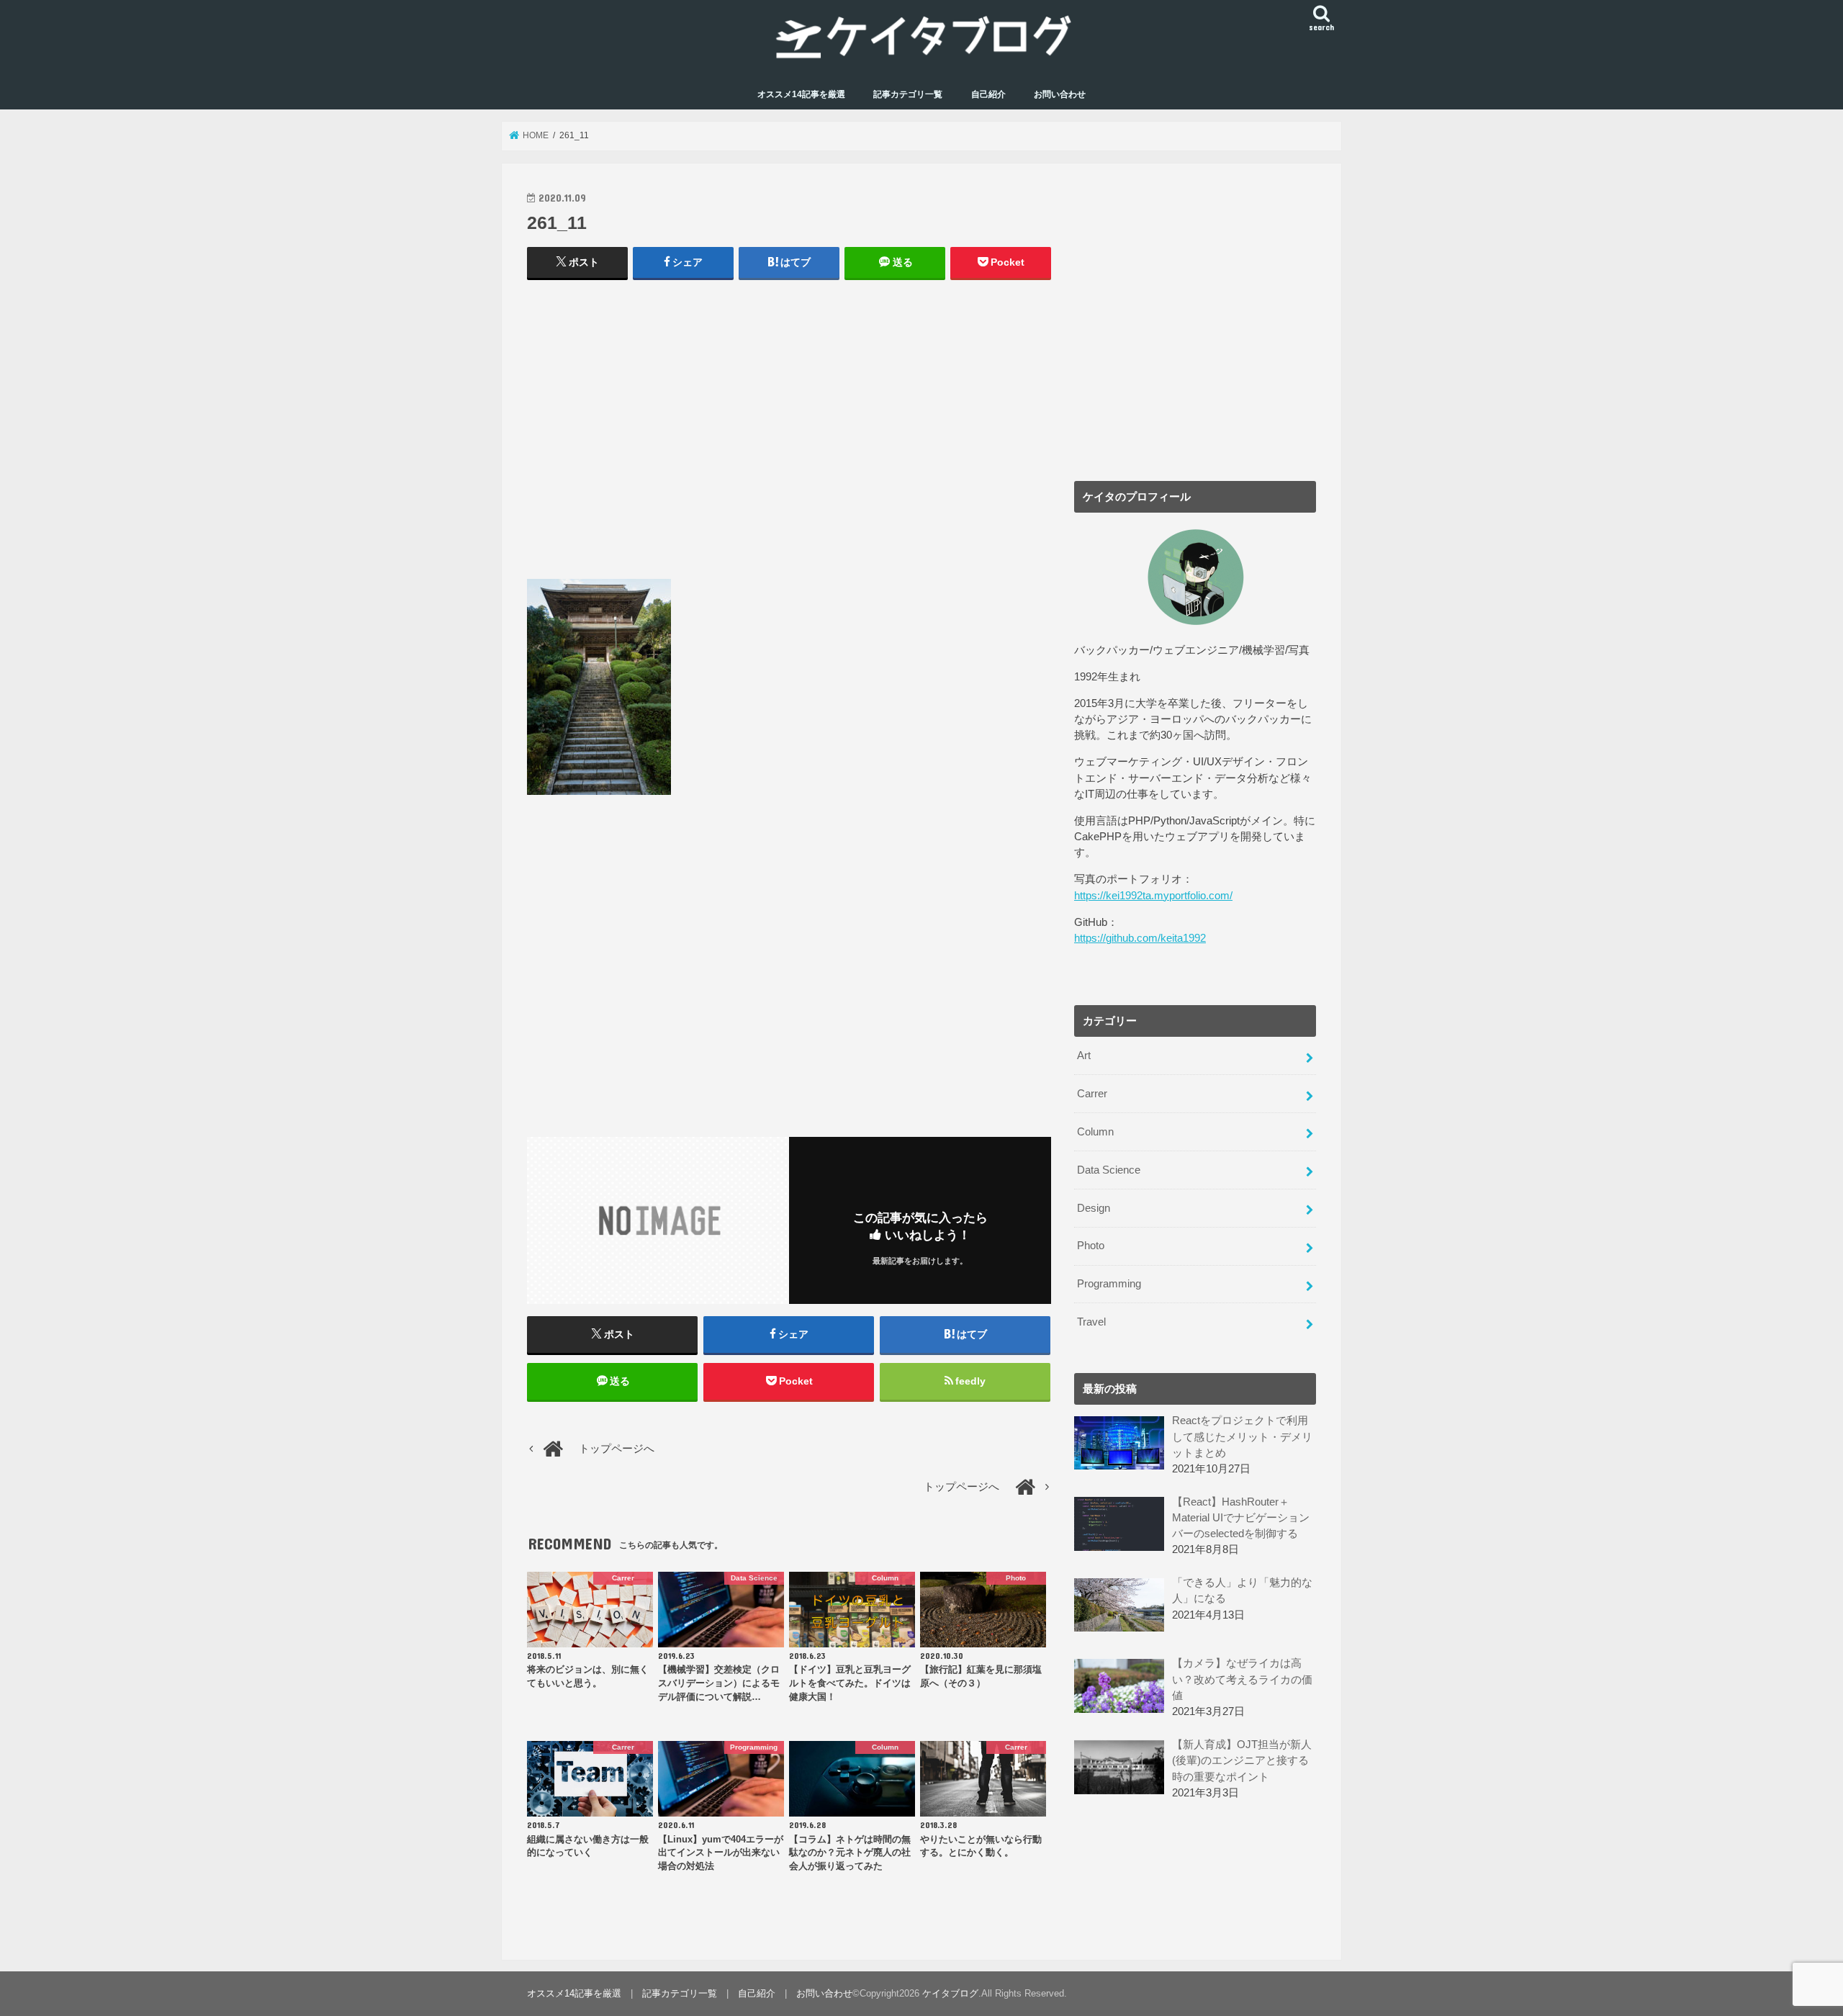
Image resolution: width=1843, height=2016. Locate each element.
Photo (1091, 1246)
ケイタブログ (950, 1993)
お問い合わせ (1060, 94)
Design (1094, 1208)
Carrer (1092, 1094)
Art (1084, 1056)
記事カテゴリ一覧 (908, 94)
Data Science (1109, 1170)
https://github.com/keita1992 (1140, 938)
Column (1095, 1132)
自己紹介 (988, 94)
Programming (1109, 1284)
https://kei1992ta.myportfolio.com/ (1153, 896)
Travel (1091, 1322)
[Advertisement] (789, 436)
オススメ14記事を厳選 (801, 94)
